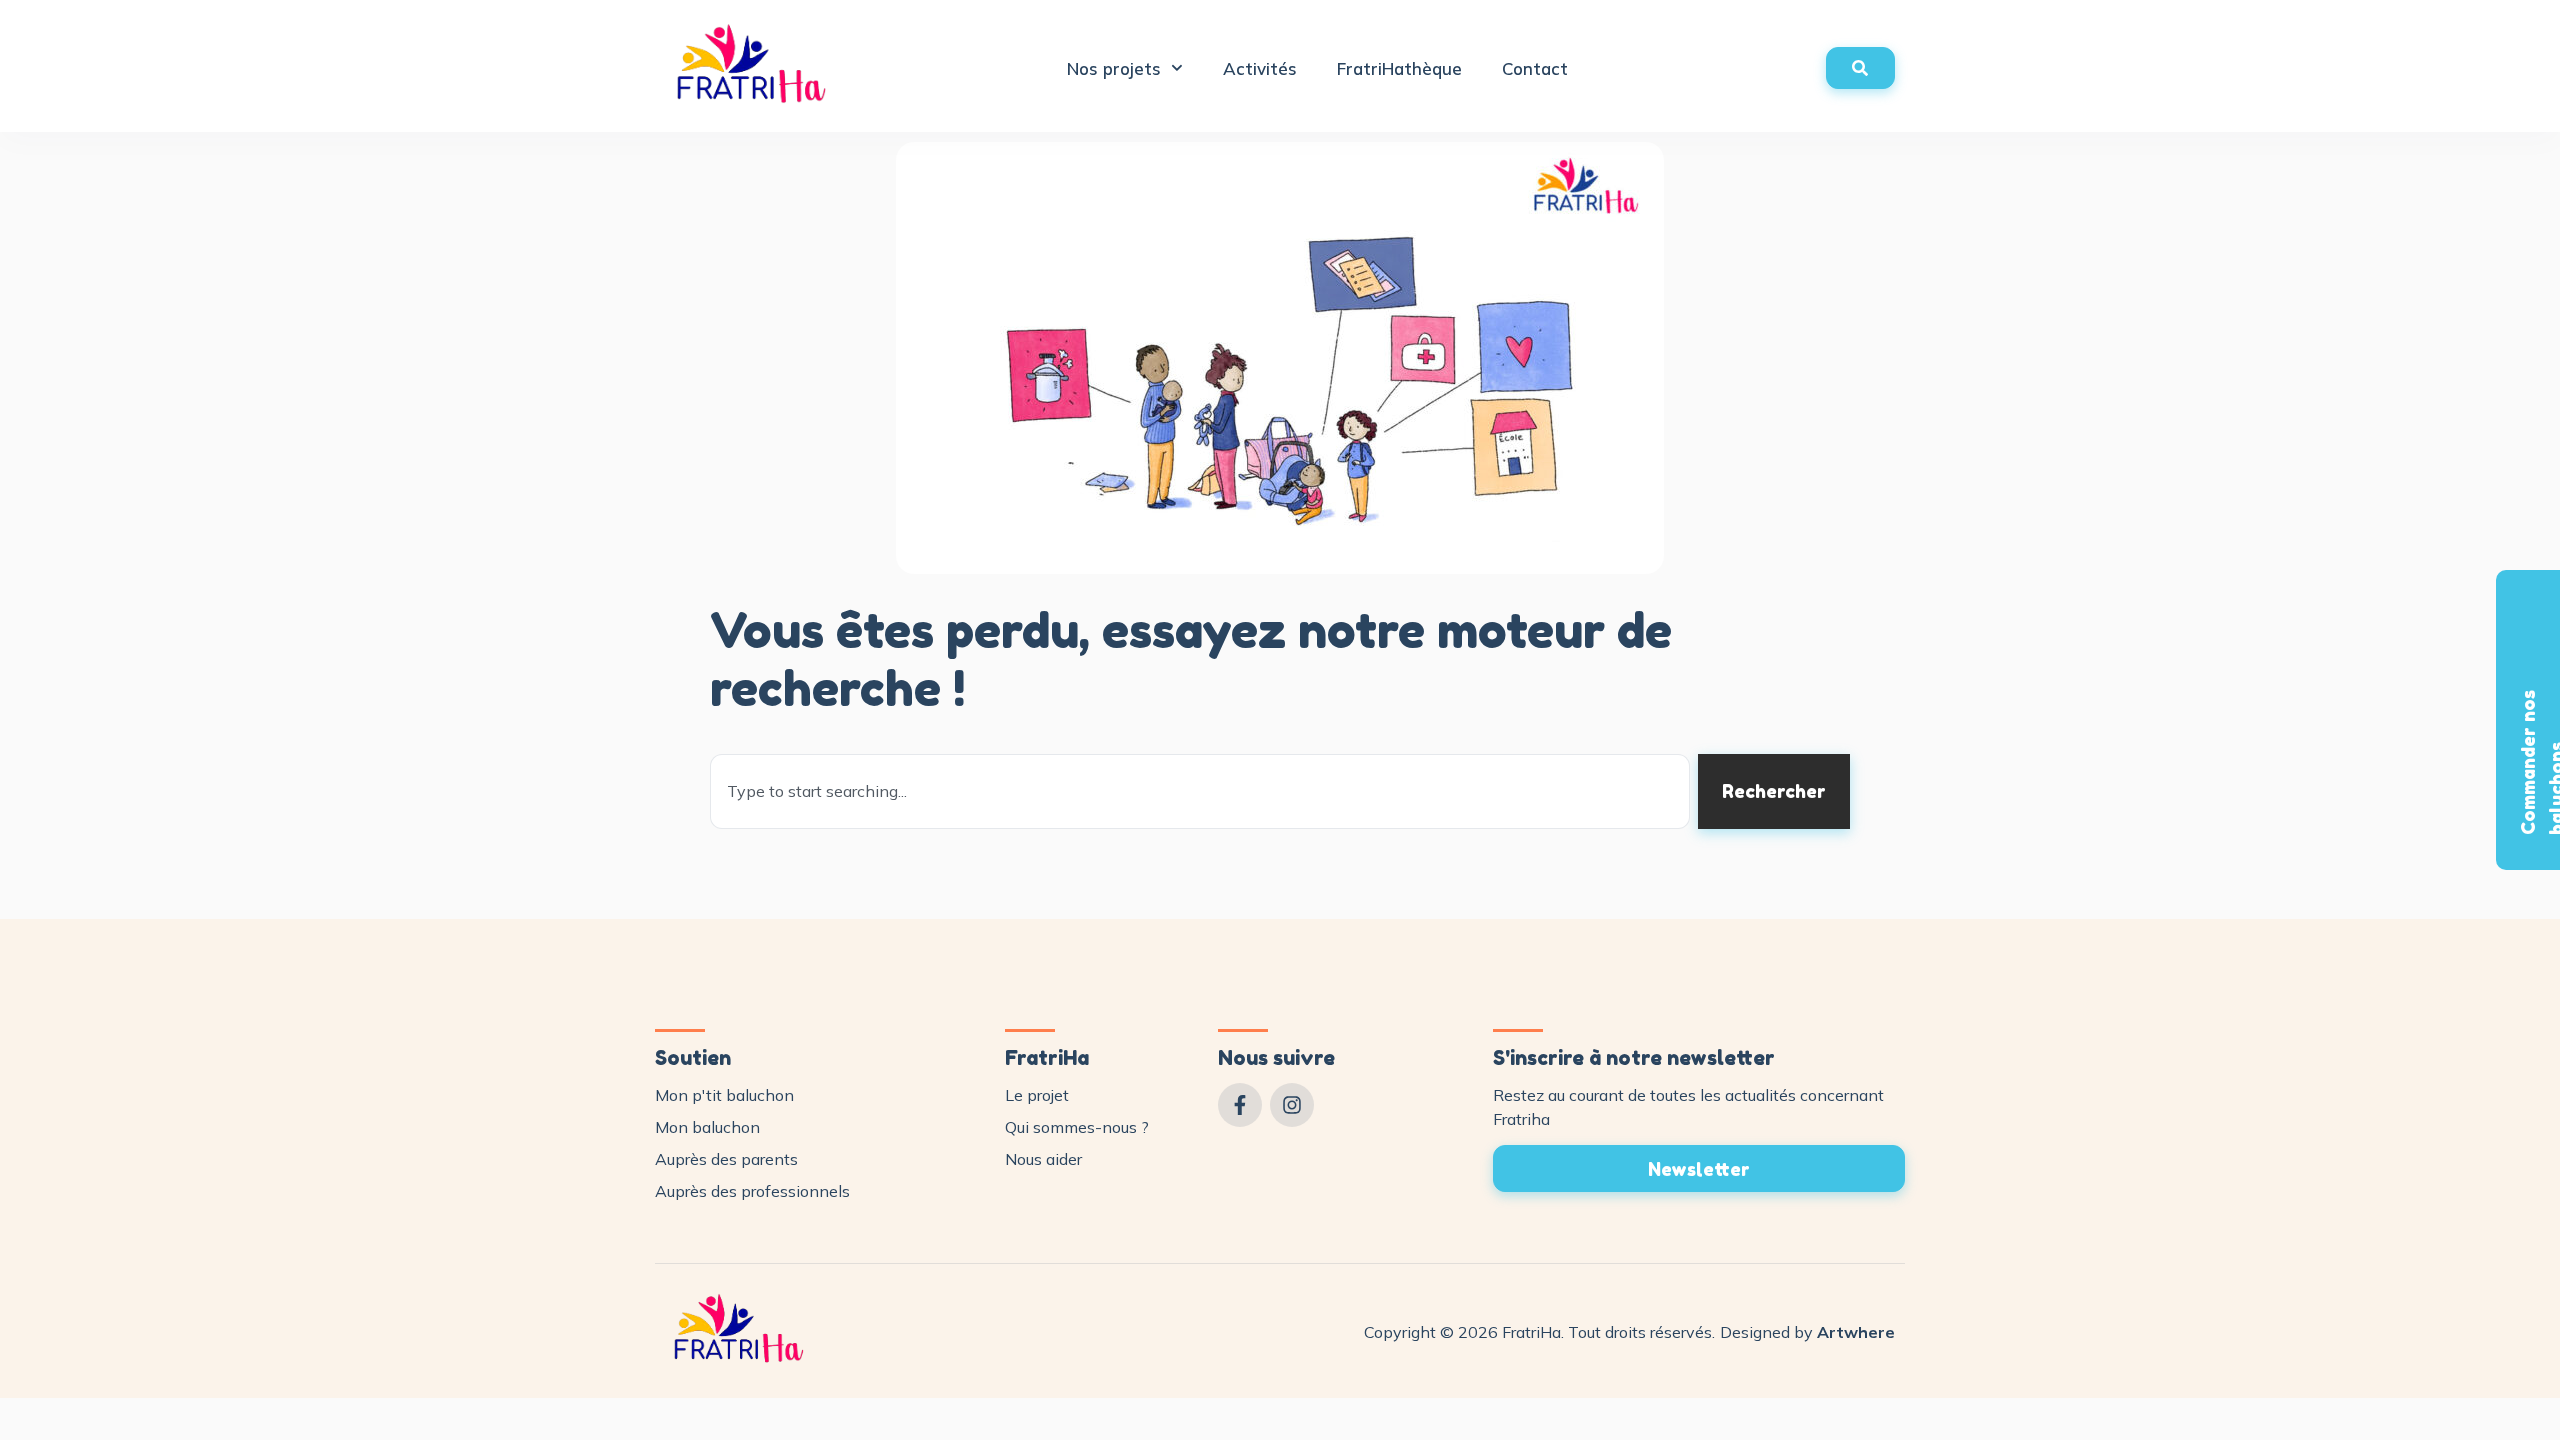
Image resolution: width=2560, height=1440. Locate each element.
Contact (1535, 68)
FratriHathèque (1399, 68)
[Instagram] (1292, 1105)
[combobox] (1200, 791)
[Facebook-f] (1240, 1105)
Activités (1260, 68)
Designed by (1807, 1332)
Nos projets (1114, 68)
